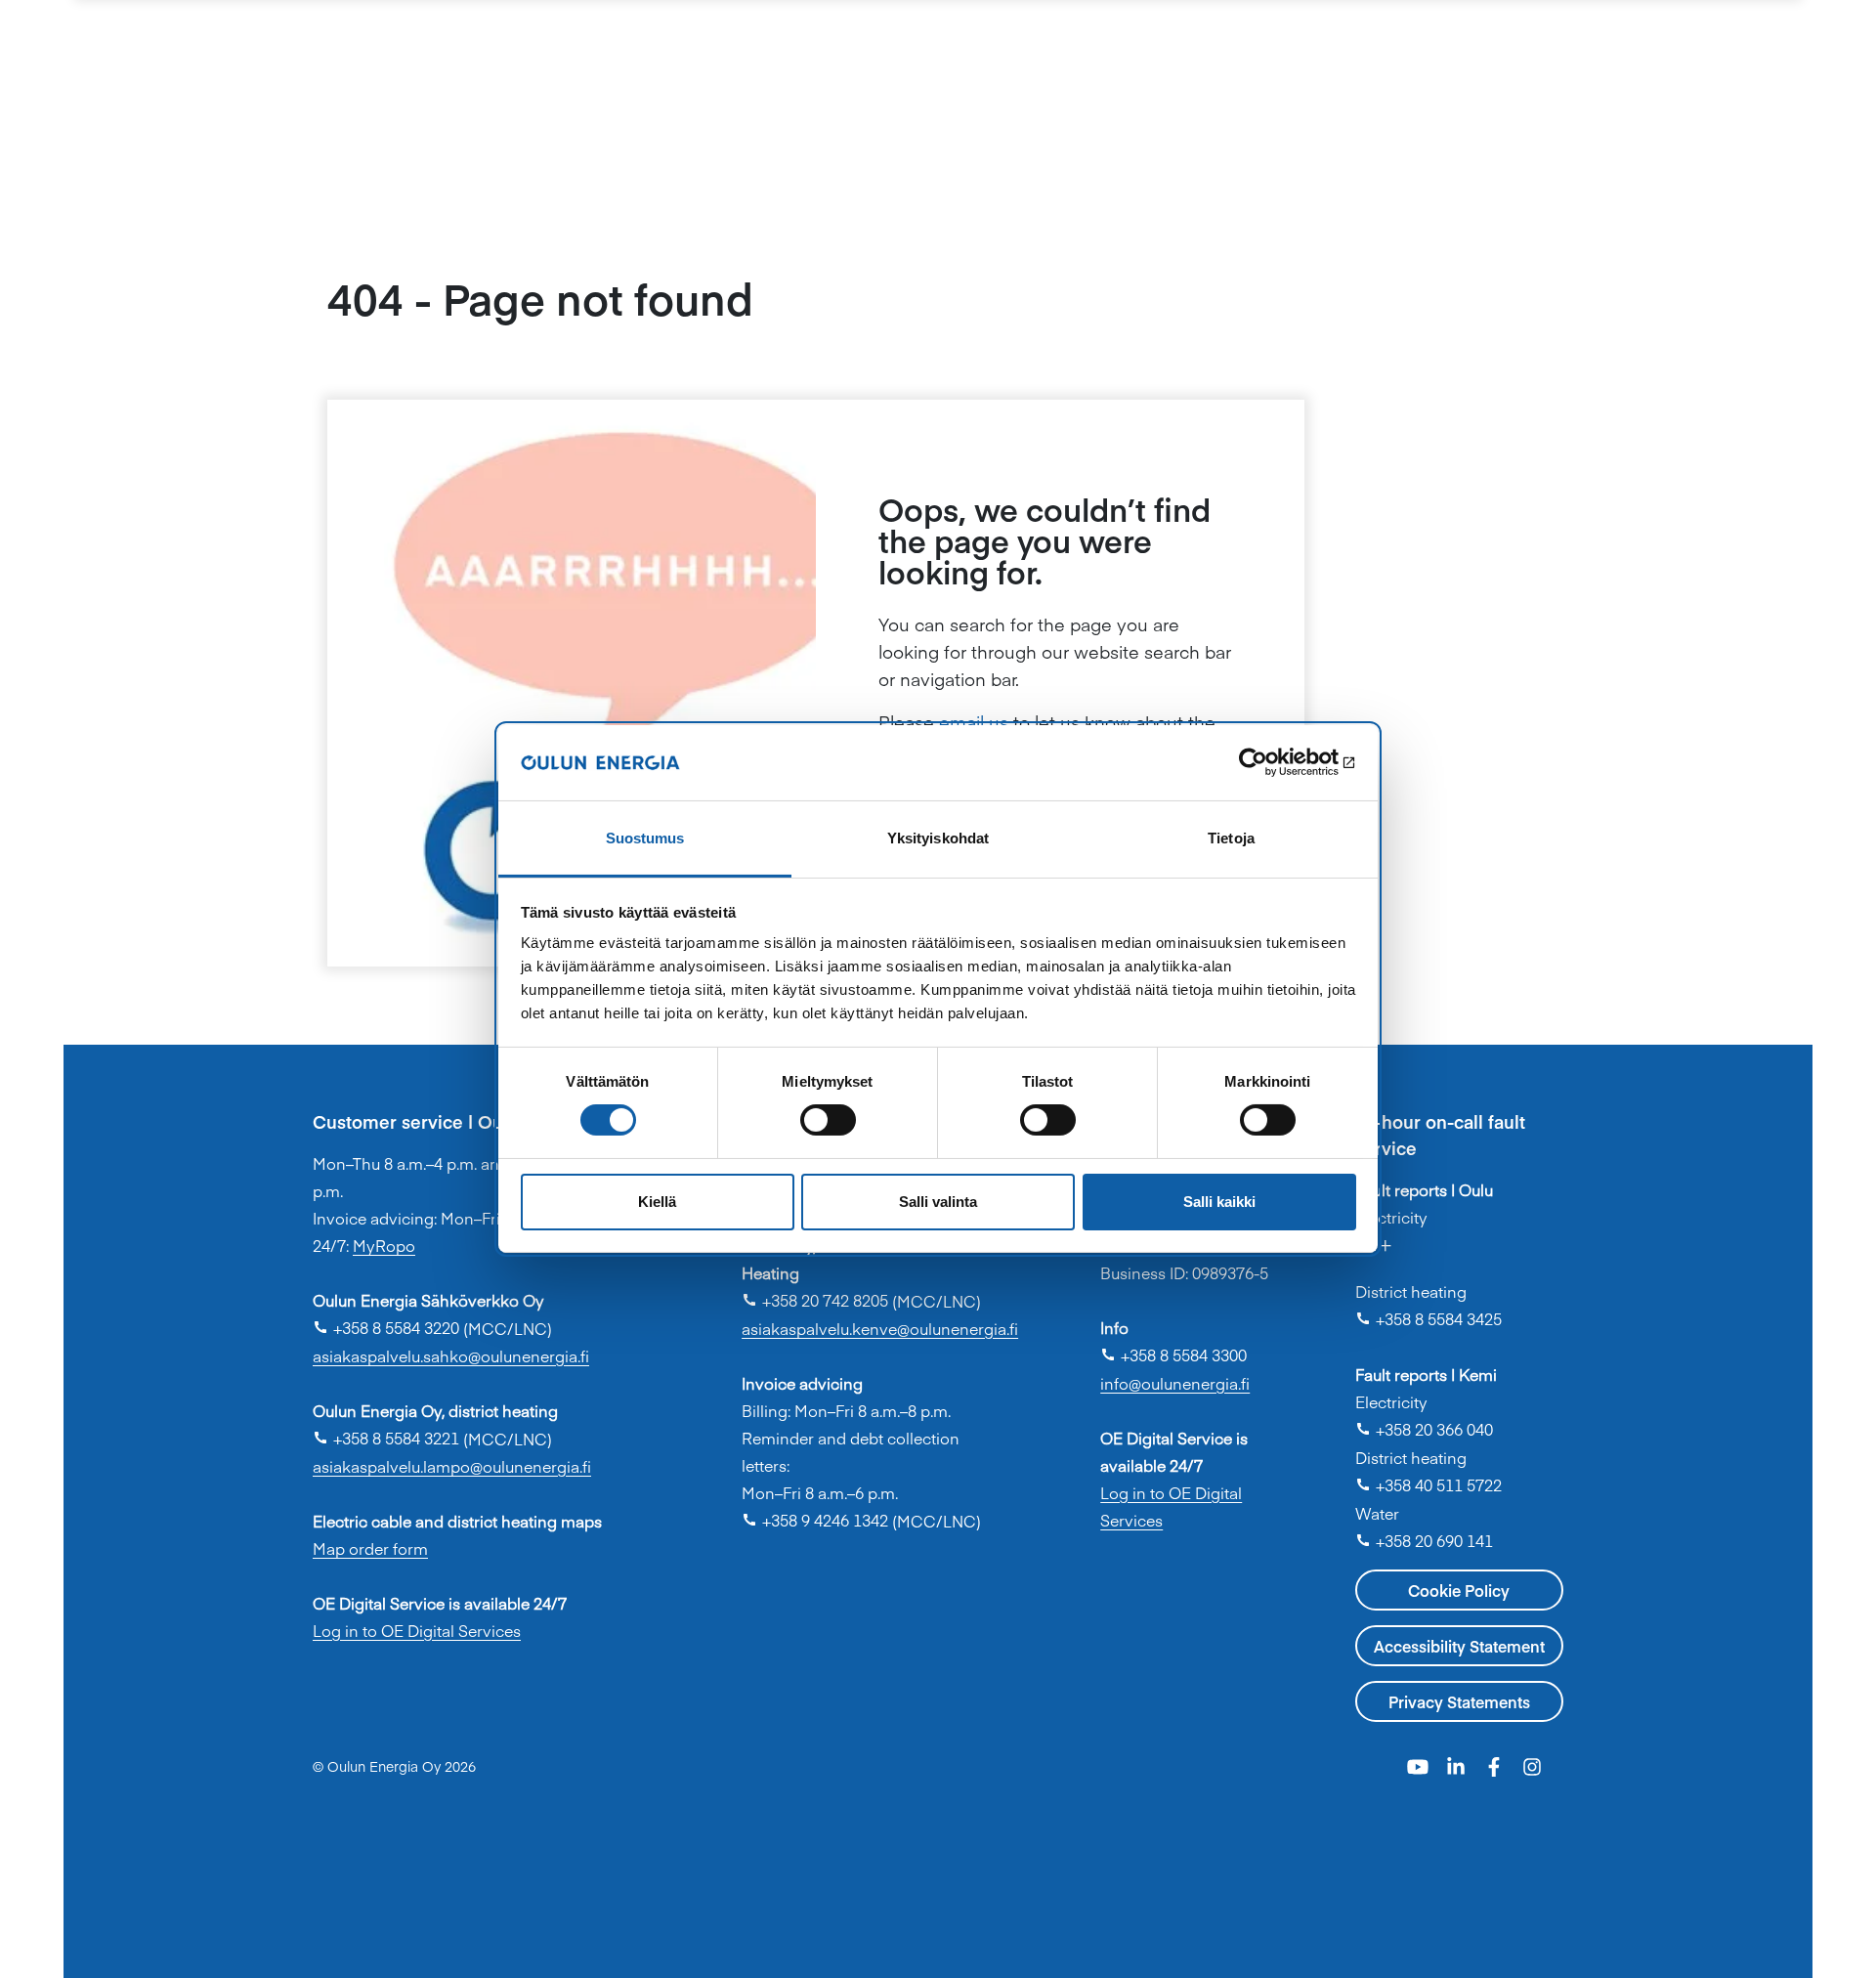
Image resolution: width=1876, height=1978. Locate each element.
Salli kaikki (1219, 1202)
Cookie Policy (1459, 1590)
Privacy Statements (1459, 1701)
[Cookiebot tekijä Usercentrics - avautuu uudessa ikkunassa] (1271, 762)
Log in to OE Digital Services (417, 1630)
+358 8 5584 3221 (386, 1438)
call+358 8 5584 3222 (1452, 1254)
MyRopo (384, 1245)
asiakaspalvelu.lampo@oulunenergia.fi (452, 1466)
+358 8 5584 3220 (386, 1327)
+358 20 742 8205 (815, 1300)
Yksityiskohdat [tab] (938, 838)
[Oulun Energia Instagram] (1532, 1764)
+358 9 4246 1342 (815, 1520)
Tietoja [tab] (1231, 838)
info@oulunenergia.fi (1175, 1383)
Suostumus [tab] (645, 838)
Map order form (370, 1548)
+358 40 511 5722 (1428, 1484)
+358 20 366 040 (1424, 1429)
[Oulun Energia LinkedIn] (1458, 1764)
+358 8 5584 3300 (1173, 1354)
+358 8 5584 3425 (1428, 1318)
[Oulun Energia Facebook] (1496, 1764)
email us (974, 722)
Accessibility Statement (1459, 1646)
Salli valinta (938, 1202)
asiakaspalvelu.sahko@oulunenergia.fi (451, 1355)
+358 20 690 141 (1424, 1540)
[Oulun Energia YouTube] (1420, 1764)
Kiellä (657, 1202)
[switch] (828, 1120)
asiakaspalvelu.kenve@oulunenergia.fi (880, 1328)
